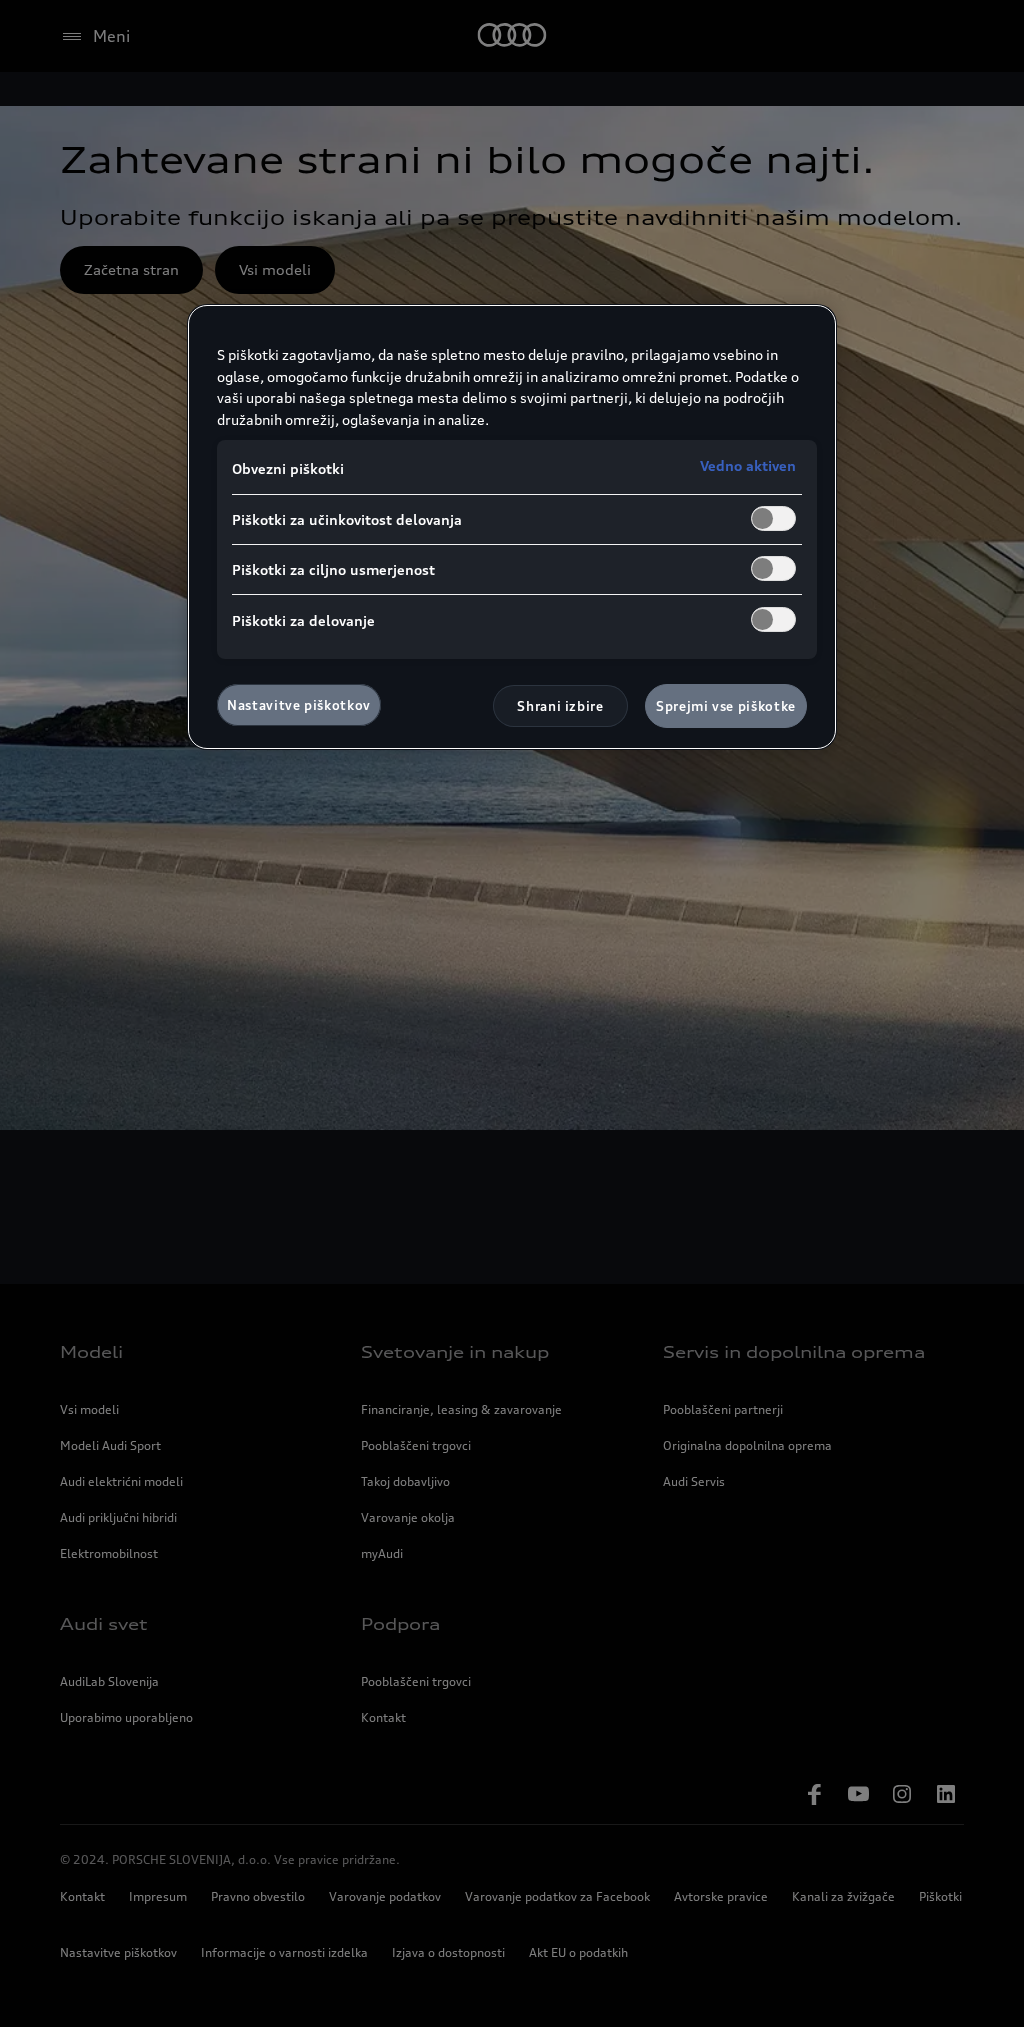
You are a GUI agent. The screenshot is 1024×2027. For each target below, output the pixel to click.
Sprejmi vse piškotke (726, 706)
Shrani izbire (560, 706)
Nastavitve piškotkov (299, 705)
